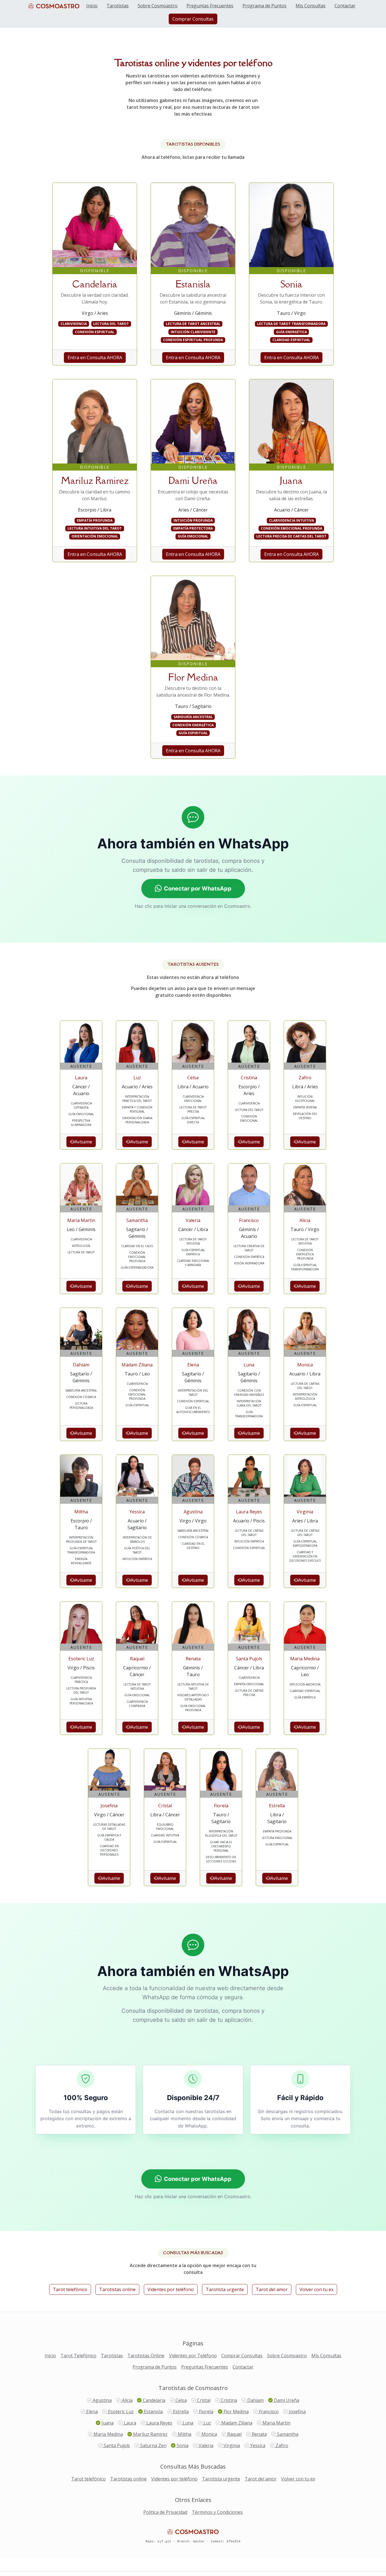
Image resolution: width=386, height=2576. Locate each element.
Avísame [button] (83, 1142)
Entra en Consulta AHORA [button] (95, 358)
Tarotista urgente (225, 2289)
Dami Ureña (286, 2400)
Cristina (228, 2400)
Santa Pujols (116, 2445)
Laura (129, 2423)
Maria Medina (108, 2434)
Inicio (92, 6)
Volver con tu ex (316, 2289)
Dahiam (255, 2400)
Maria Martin (276, 2423)
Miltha (184, 2434)
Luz (207, 2423)
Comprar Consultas (242, 2356)
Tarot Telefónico (78, 2356)
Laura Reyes (159, 2423)
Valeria (205, 2445)
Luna (187, 2423)
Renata (259, 2434)
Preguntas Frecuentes (210, 6)
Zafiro (281, 2445)
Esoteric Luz (120, 2412)
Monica (209, 2434)
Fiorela (206, 2412)
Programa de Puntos (264, 6)
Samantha (287, 2434)
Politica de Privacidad (165, 2512)
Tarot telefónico (70, 2289)
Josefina (297, 2412)
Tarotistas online (117, 2289)
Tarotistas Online (146, 2356)
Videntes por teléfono (171, 2289)
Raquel (234, 2434)
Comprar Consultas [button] (193, 19)
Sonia (182, 2445)
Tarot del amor (272, 2289)
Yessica (257, 2445)
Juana (107, 2423)
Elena (91, 2412)
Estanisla (153, 2412)
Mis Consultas (311, 6)
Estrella (180, 2412)
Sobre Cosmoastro (158, 6)
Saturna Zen (153, 2445)
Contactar (345, 6)
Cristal (203, 2400)
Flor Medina (236, 2412)
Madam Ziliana (236, 2423)
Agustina (102, 2400)
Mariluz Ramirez (150, 2434)
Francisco (268, 2412)
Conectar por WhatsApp (198, 889)
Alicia (127, 2400)
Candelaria (153, 2400)
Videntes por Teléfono (193, 2356)
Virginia (231, 2445)
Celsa (181, 2400)
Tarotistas (118, 6)
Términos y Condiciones (217, 2512)
